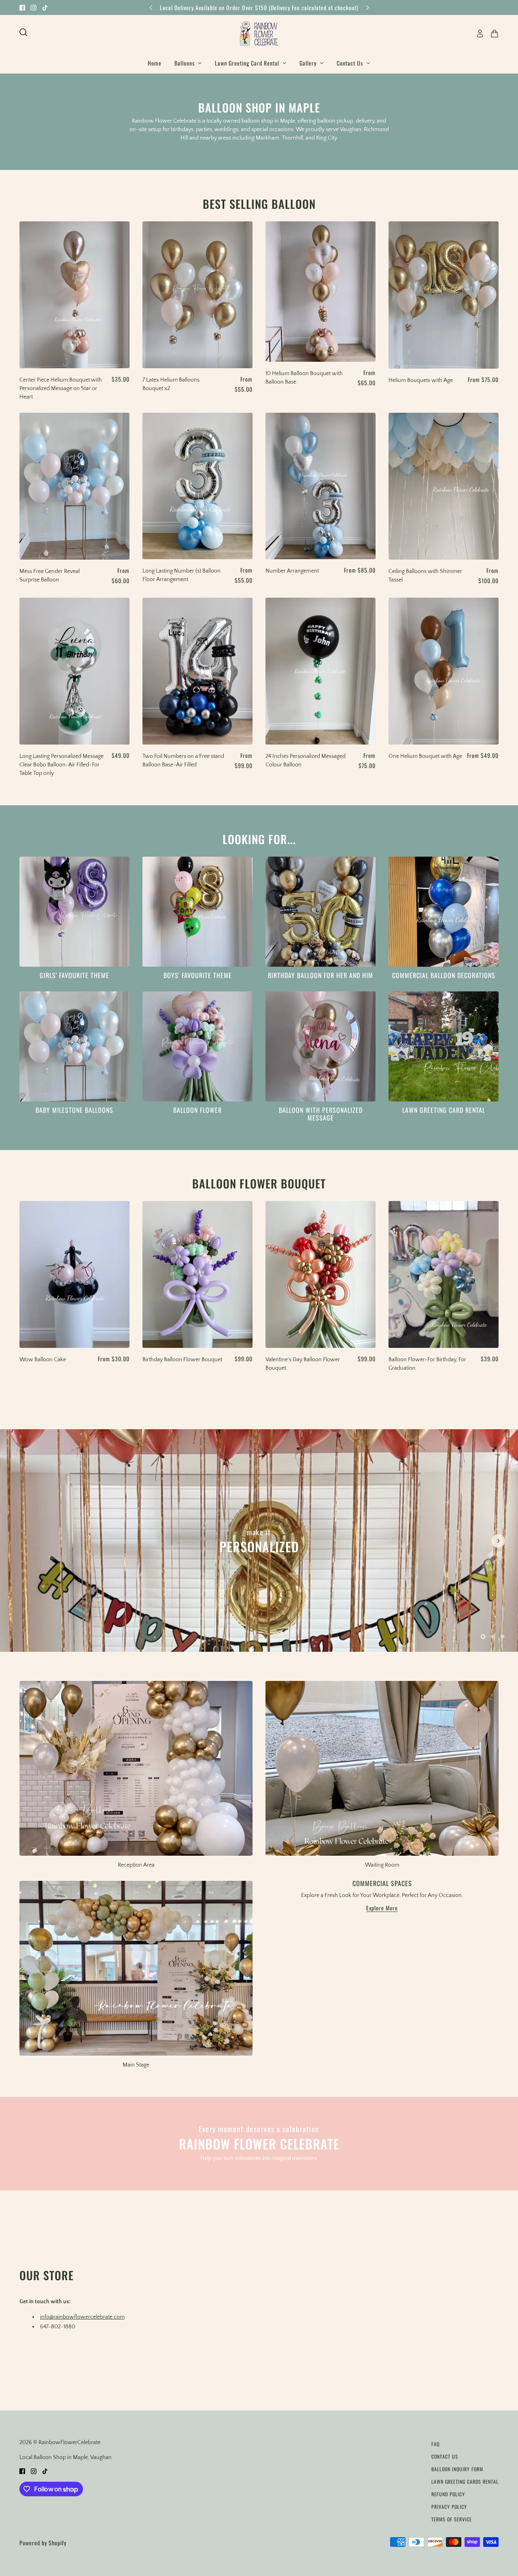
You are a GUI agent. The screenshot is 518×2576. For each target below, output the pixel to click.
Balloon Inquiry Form (457, 2469)
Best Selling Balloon (259, 204)
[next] (367, 7)
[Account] (480, 34)
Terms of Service (452, 2519)
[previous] (151, 7)
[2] (503, 1636)
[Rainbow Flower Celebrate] (259, 34)
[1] (493, 1636)
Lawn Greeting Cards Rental (465, 2482)
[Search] (23, 32)
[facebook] (22, 7)
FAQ (435, 2444)
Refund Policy (448, 2494)
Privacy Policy (449, 2507)
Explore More (382, 1909)
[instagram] (34, 7)
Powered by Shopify (43, 2543)
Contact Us (445, 2456)
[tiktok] (45, 7)
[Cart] (495, 34)
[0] (483, 1636)
